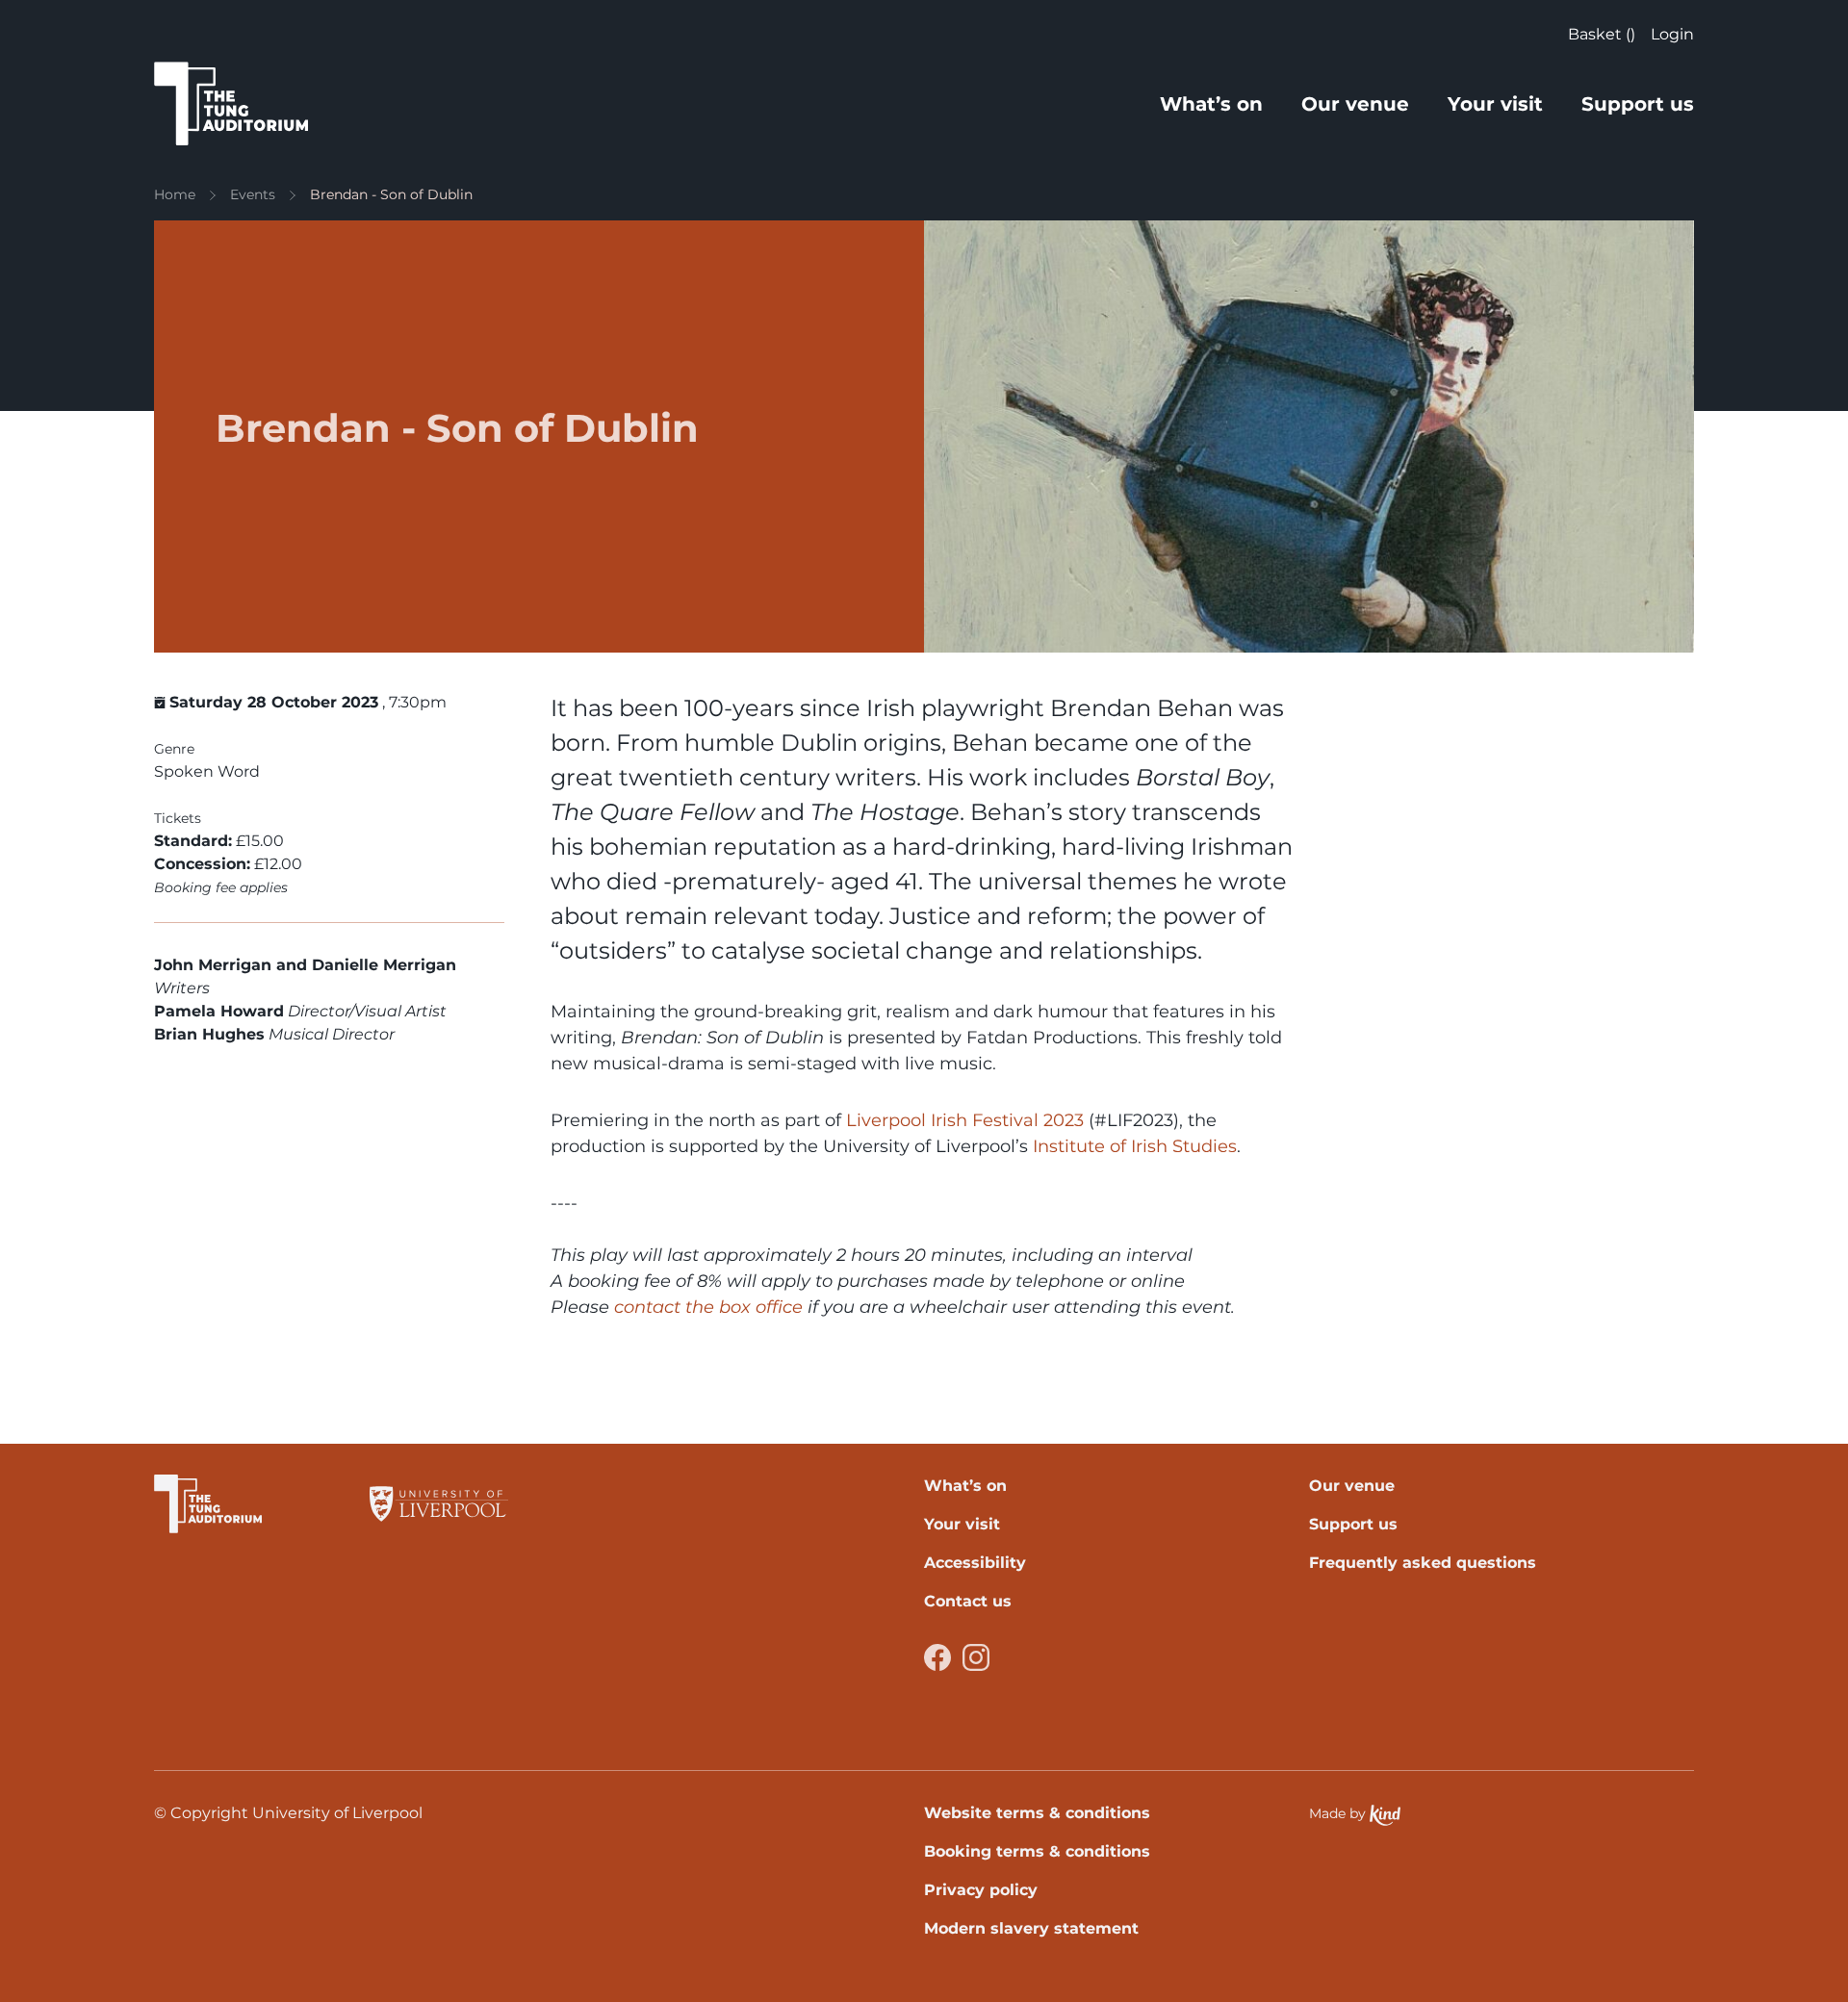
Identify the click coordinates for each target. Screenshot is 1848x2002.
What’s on (1211, 104)
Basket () (1602, 34)
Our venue (1355, 104)
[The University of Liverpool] (439, 1504)
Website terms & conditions (1037, 1813)
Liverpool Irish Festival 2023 (965, 1120)
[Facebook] (937, 1657)
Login (1672, 34)
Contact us (968, 1601)
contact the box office (708, 1307)
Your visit (1495, 104)
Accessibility (975, 1563)
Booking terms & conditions (1037, 1851)
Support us (1638, 104)
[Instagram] (976, 1657)
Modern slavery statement (1031, 1928)
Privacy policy (981, 1890)
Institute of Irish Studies (1132, 1146)
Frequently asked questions (1423, 1563)
